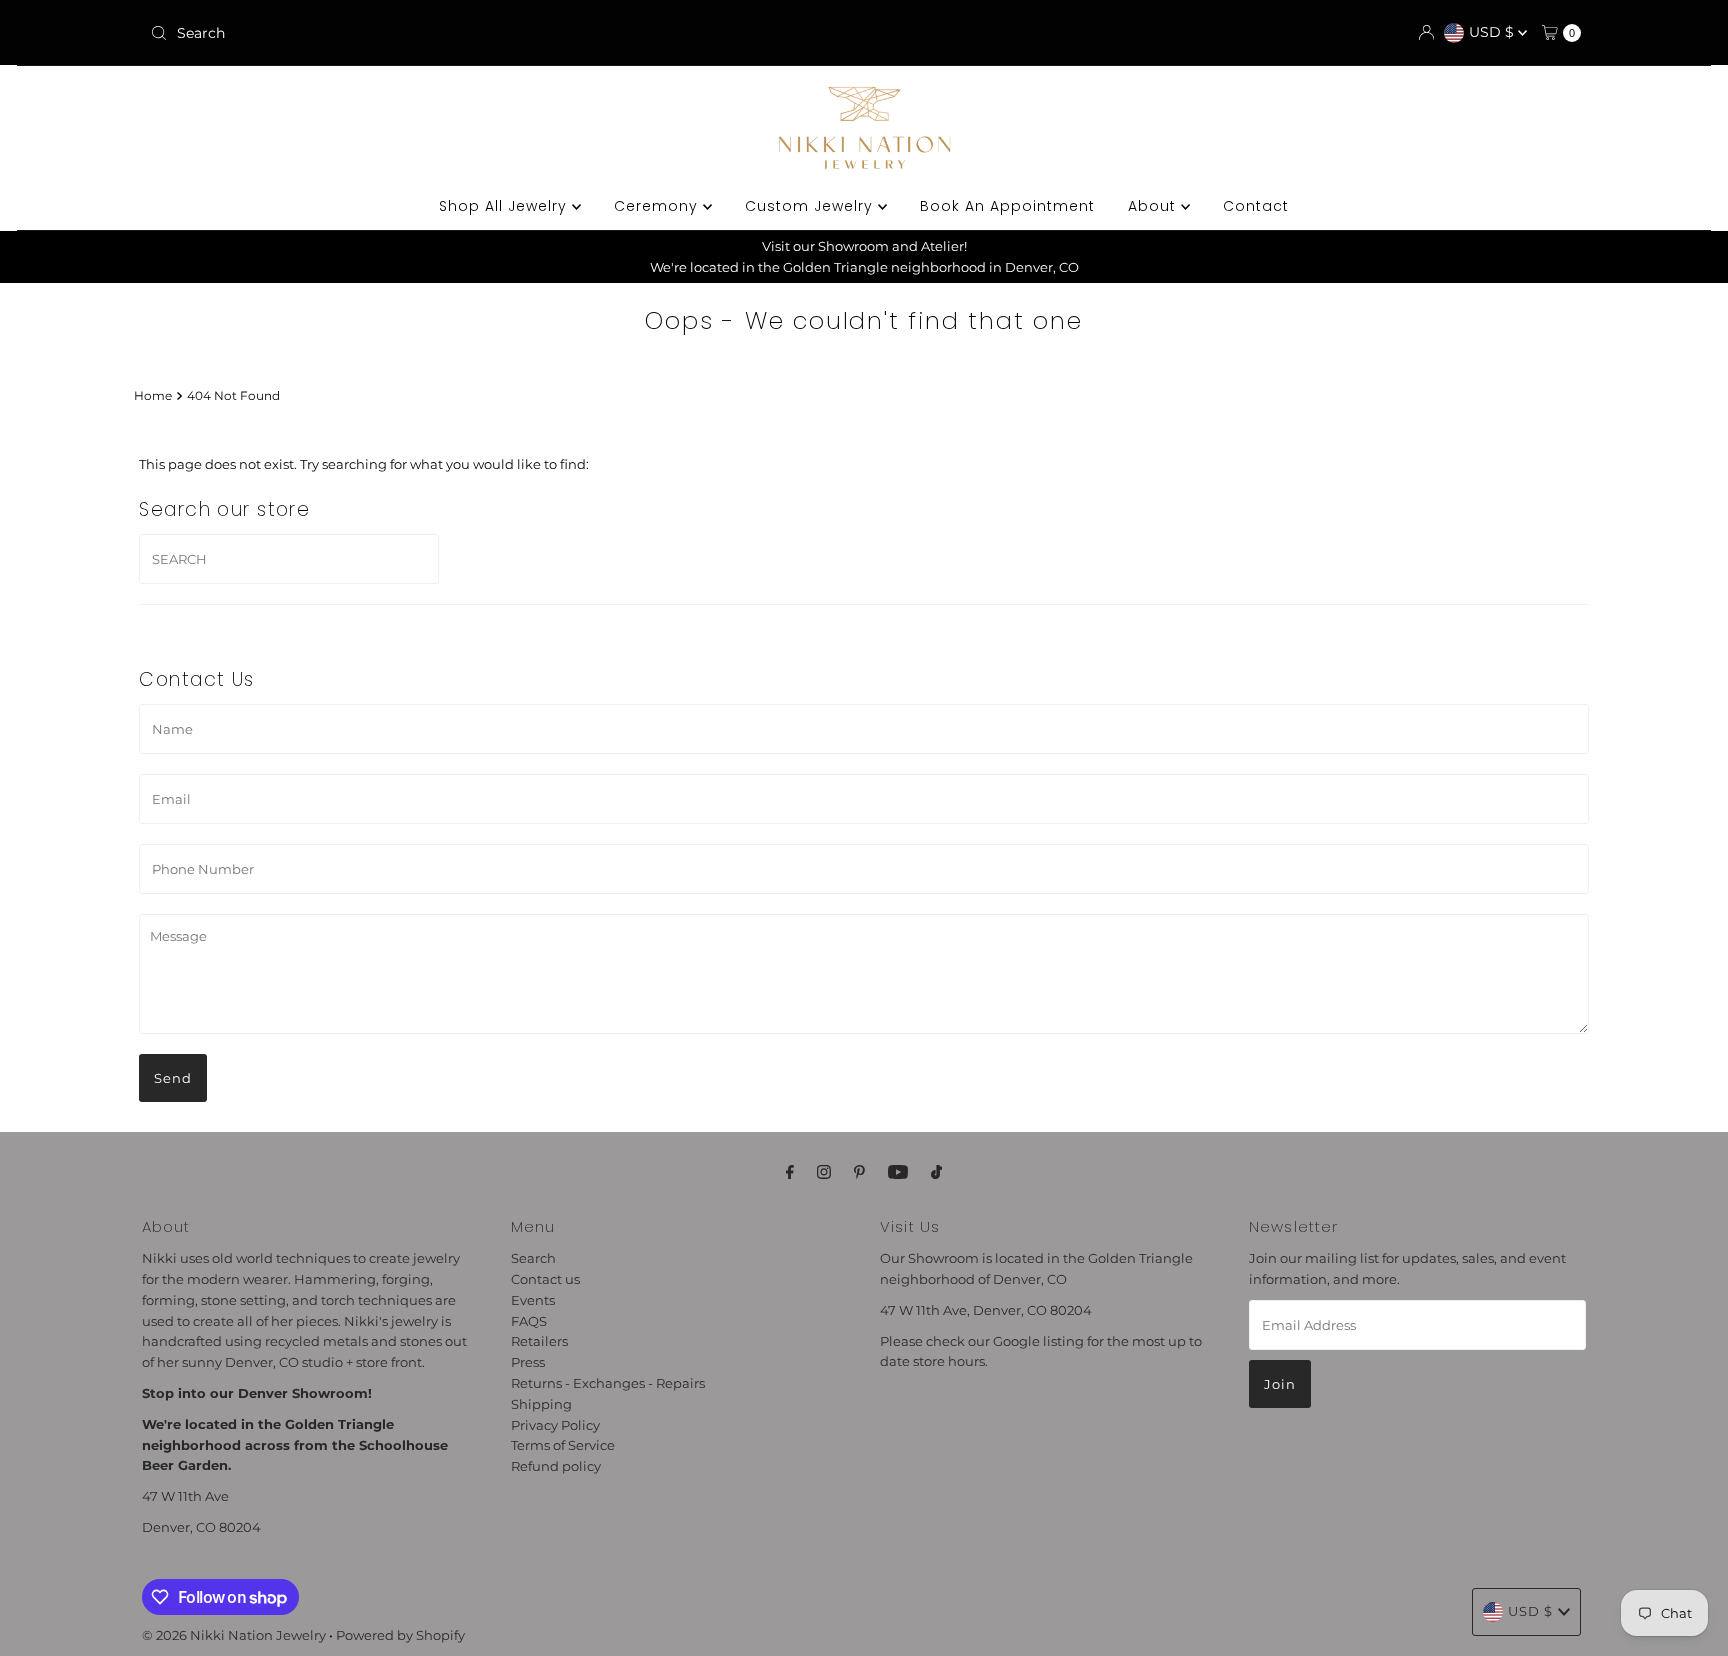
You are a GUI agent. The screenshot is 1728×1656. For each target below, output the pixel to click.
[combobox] (377, 33)
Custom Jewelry (811, 206)
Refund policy (556, 1466)
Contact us (545, 1279)
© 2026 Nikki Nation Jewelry (234, 1635)
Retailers (539, 1341)
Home (153, 396)
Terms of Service (563, 1445)
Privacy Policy (555, 1424)
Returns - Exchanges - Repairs (608, 1383)
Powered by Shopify (400, 1635)
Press (528, 1362)
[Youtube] (898, 1172)
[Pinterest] (859, 1172)
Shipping (541, 1404)
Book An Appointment (1007, 206)
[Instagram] (824, 1172)
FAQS (529, 1320)
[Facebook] (790, 1172)
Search (533, 1258)
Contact (1256, 206)
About (1154, 206)
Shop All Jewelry (505, 206)
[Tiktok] (936, 1172)
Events (533, 1300)
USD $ (1493, 32)
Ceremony (658, 206)
